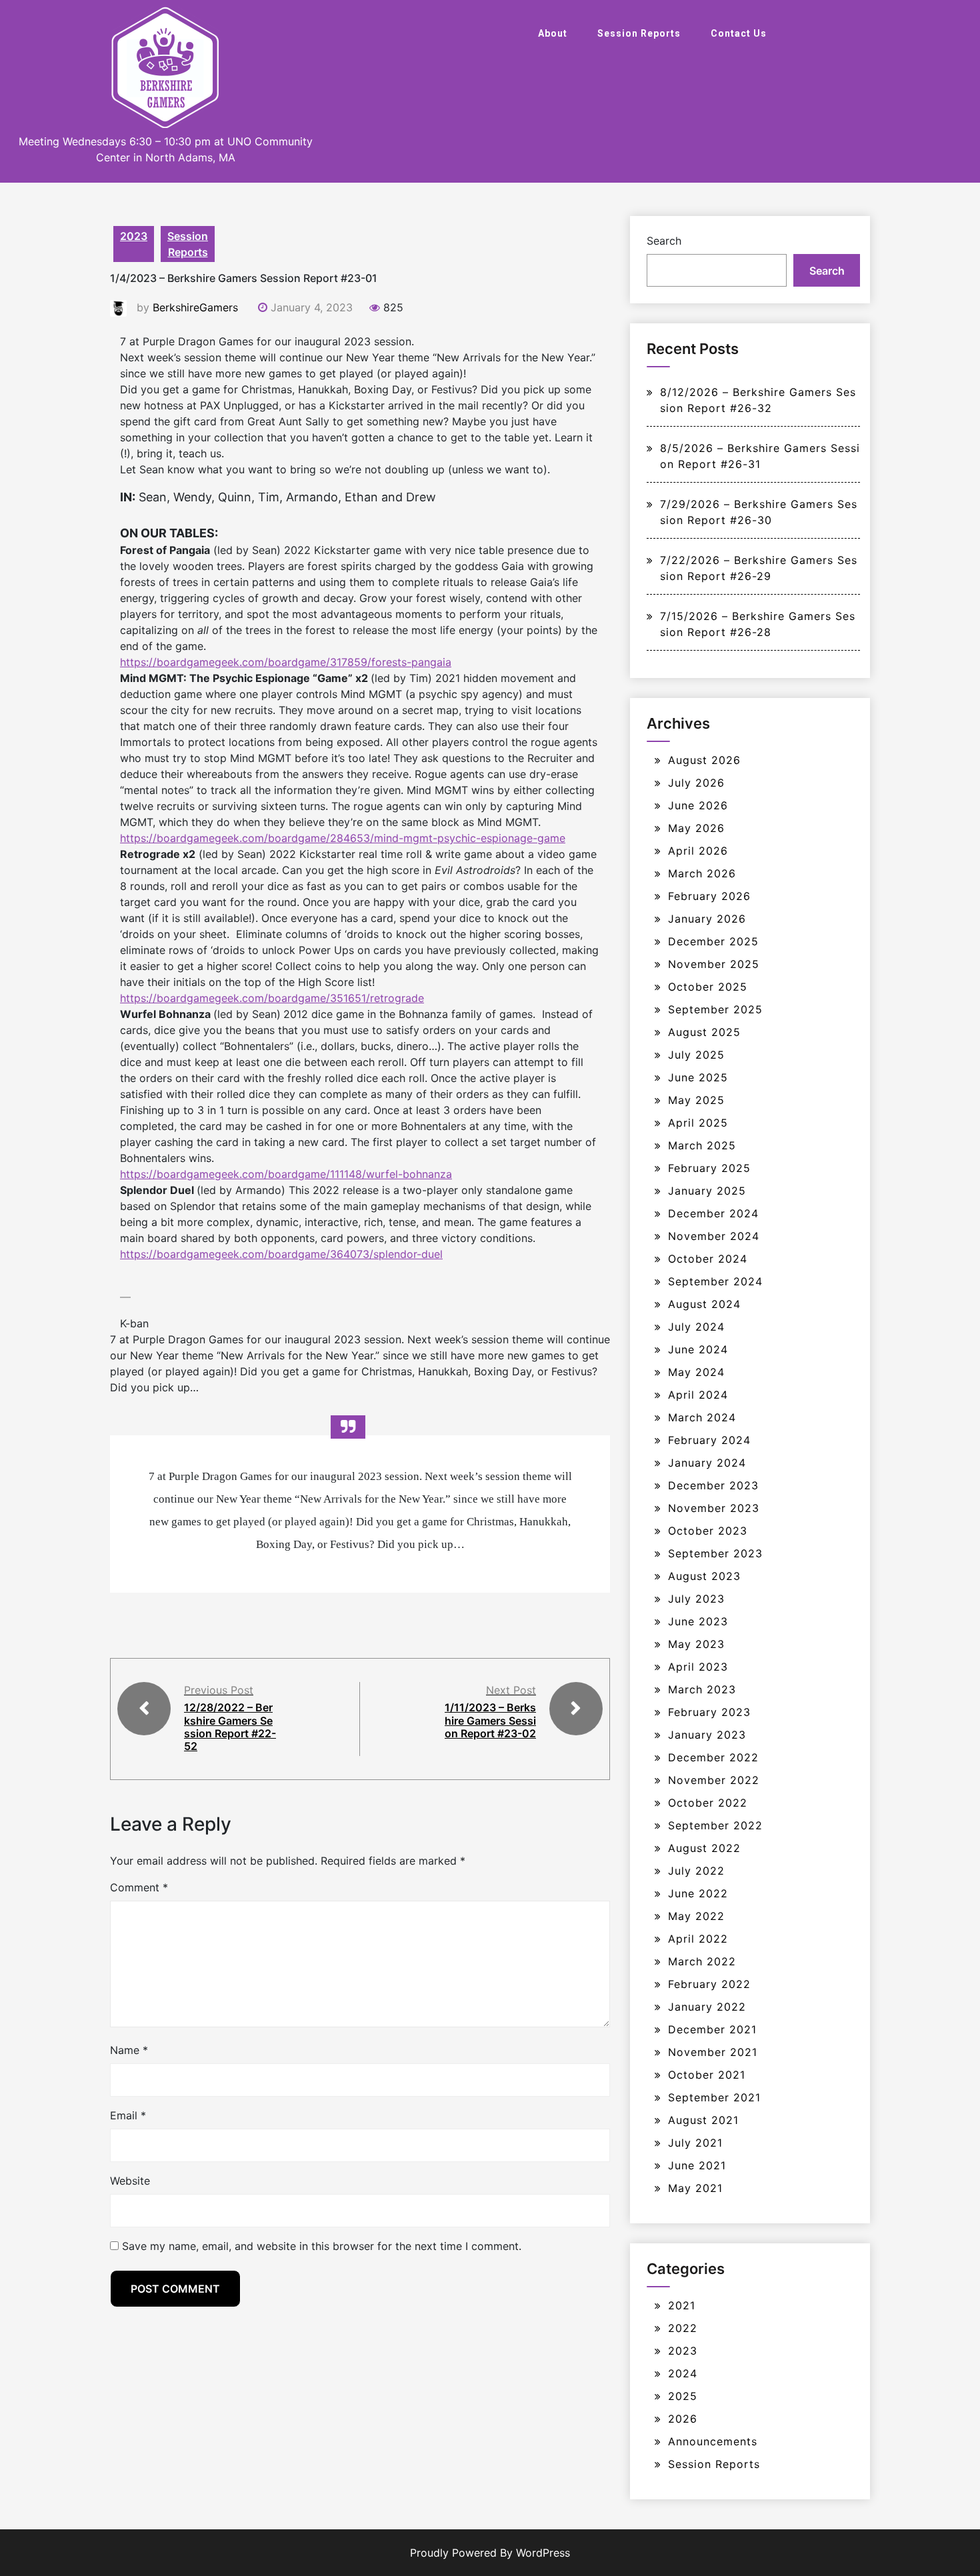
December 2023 (713, 1485)
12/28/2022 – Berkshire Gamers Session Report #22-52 (230, 1727)
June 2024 (698, 1349)
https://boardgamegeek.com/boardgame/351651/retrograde (272, 998)
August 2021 (703, 2120)
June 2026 (698, 805)
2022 (683, 2328)
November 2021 (713, 2052)
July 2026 (696, 783)
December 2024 (713, 1213)
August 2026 (704, 760)
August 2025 (704, 1032)
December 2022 (713, 1757)
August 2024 (704, 1304)
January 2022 (707, 2007)
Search (664, 241)
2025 (683, 2396)
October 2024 (708, 1259)
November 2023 (714, 1508)
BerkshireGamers (195, 307)
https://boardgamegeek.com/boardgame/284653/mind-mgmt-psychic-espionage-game (343, 838)
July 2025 (696, 1055)
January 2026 (707, 919)
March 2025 (702, 1145)
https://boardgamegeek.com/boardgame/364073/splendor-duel (281, 1254)
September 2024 (715, 1281)
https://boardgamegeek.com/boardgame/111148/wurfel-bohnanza (286, 1174)
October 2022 (708, 1803)
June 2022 (698, 1893)
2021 (682, 2305)
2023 (134, 236)
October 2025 (708, 987)
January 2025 (707, 1191)
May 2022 (696, 1916)
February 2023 (709, 1712)
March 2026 (702, 873)
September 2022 (715, 1825)
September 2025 (715, 1009)
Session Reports (639, 33)
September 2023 (715, 1553)
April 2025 (698, 1123)
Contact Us (739, 33)
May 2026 (696, 828)
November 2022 (714, 1780)
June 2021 (697, 2165)
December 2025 (713, 941)
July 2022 (696, 1871)
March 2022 (702, 1961)
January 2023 (707, 1735)
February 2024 (709, 1440)
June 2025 (698, 1077)
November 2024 (714, 1236)
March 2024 (702, 1417)
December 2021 (712, 2029)
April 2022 (698, 1939)
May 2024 (696, 1372)
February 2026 (709, 896)
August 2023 (704, 1576)
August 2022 (704, 1848)
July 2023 (696, 1599)
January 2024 (707, 1463)
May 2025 (696, 1100)
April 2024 (698, 1395)
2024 (683, 2373)
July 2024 (696, 1327)
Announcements (713, 2441)
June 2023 (698, 1621)
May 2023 (696, 1644)
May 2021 (695, 2188)
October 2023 (708, 1531)
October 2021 (707, 2075)
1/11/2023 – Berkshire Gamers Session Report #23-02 (490, 1720)
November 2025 (714, 964)
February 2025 (709, 1168)
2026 (683, 2419)
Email (128, 2115)
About (553, 33)
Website (130, 2181)
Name (129, 2050)
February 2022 (709, 1984)
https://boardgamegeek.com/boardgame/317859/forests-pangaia (286, 662)
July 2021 (695, 2143)
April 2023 (698, 1667)
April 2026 (698, 851)
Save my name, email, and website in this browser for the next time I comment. (322, 2246)
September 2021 (714, 2097)
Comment (139, 1887)
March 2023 (702, 1689)
